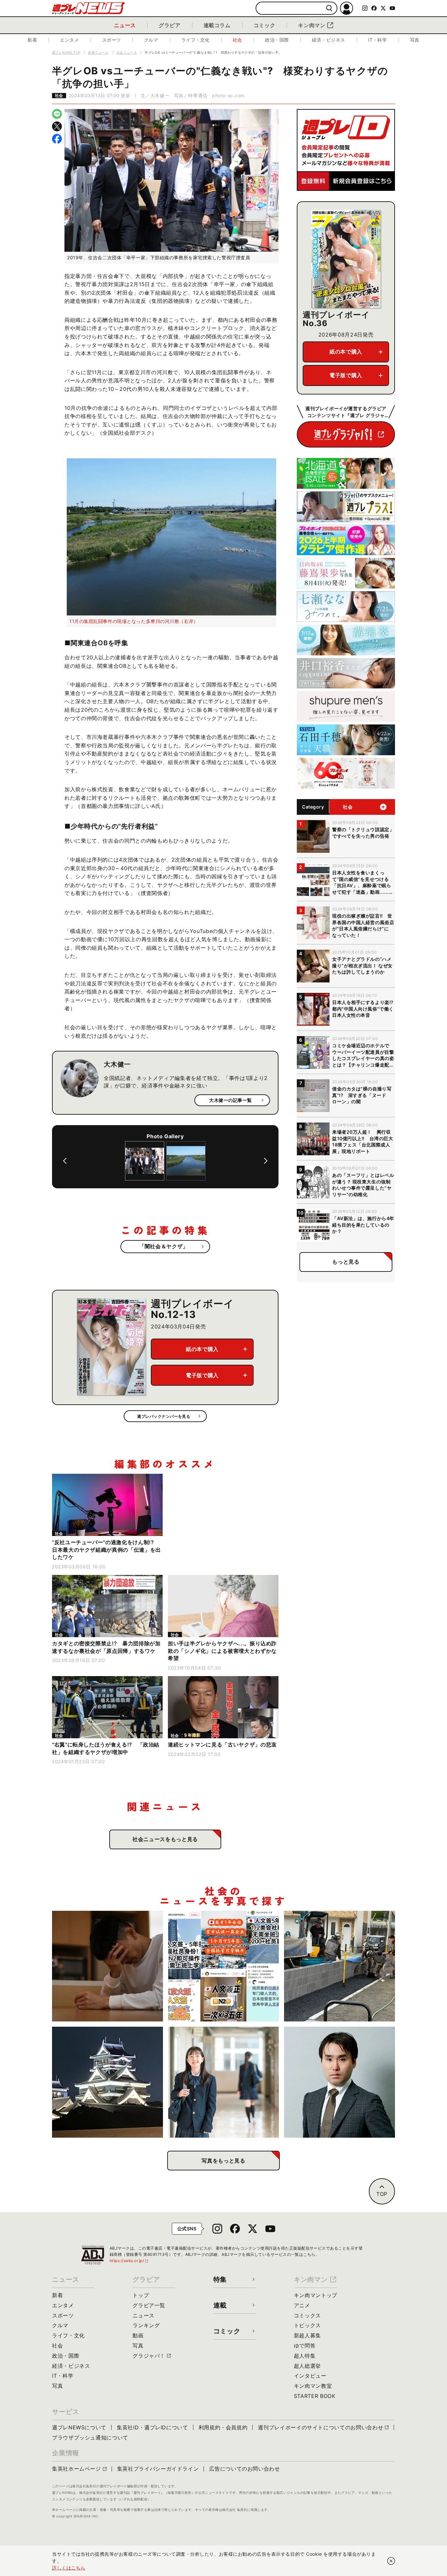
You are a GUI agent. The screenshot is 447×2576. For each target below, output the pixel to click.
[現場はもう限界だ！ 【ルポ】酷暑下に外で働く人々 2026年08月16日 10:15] (340, 1966)
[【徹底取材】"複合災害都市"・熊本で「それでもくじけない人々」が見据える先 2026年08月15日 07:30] (107, 2082)
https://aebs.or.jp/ (129, 2261)
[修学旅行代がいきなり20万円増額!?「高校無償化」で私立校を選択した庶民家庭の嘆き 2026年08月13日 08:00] (224, 2082)
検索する (329, 8)
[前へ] (65, 1161)
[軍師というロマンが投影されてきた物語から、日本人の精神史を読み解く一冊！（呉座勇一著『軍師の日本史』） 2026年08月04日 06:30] (340, 2082)
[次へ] (266, 1161)
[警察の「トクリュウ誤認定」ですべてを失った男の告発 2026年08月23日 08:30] (107, 1966)
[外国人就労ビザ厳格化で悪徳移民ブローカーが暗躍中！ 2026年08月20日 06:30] (224, 1966)
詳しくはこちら (69, 2568)
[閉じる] (391, 2561)
